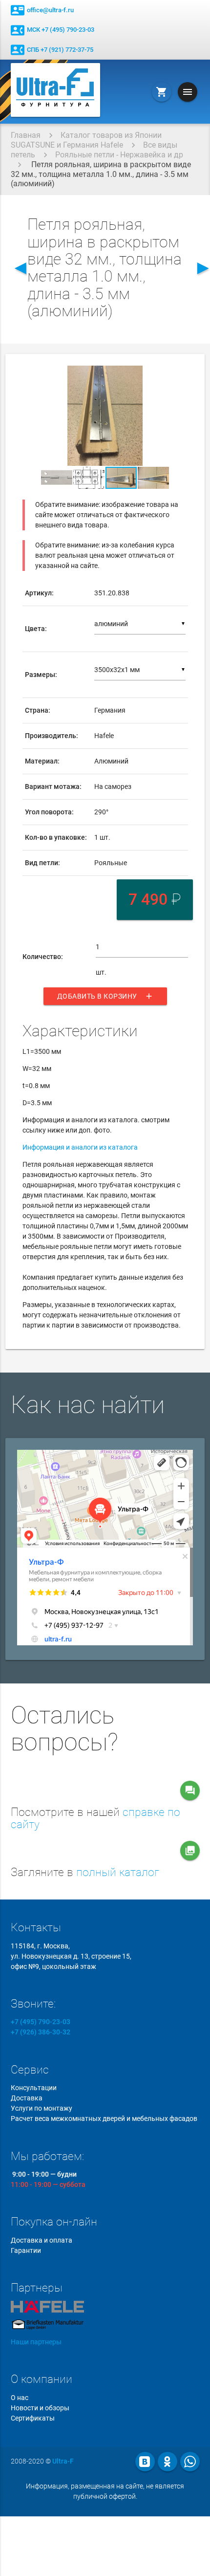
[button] (179, 374)
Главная (26, 135)
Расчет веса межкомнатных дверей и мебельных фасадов (104, 2118)
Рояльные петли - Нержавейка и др (119, 155)
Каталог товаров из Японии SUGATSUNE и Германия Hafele (86, 140)
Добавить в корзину (105, 996)
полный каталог (118, 1872)
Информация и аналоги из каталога (80, 1147)
